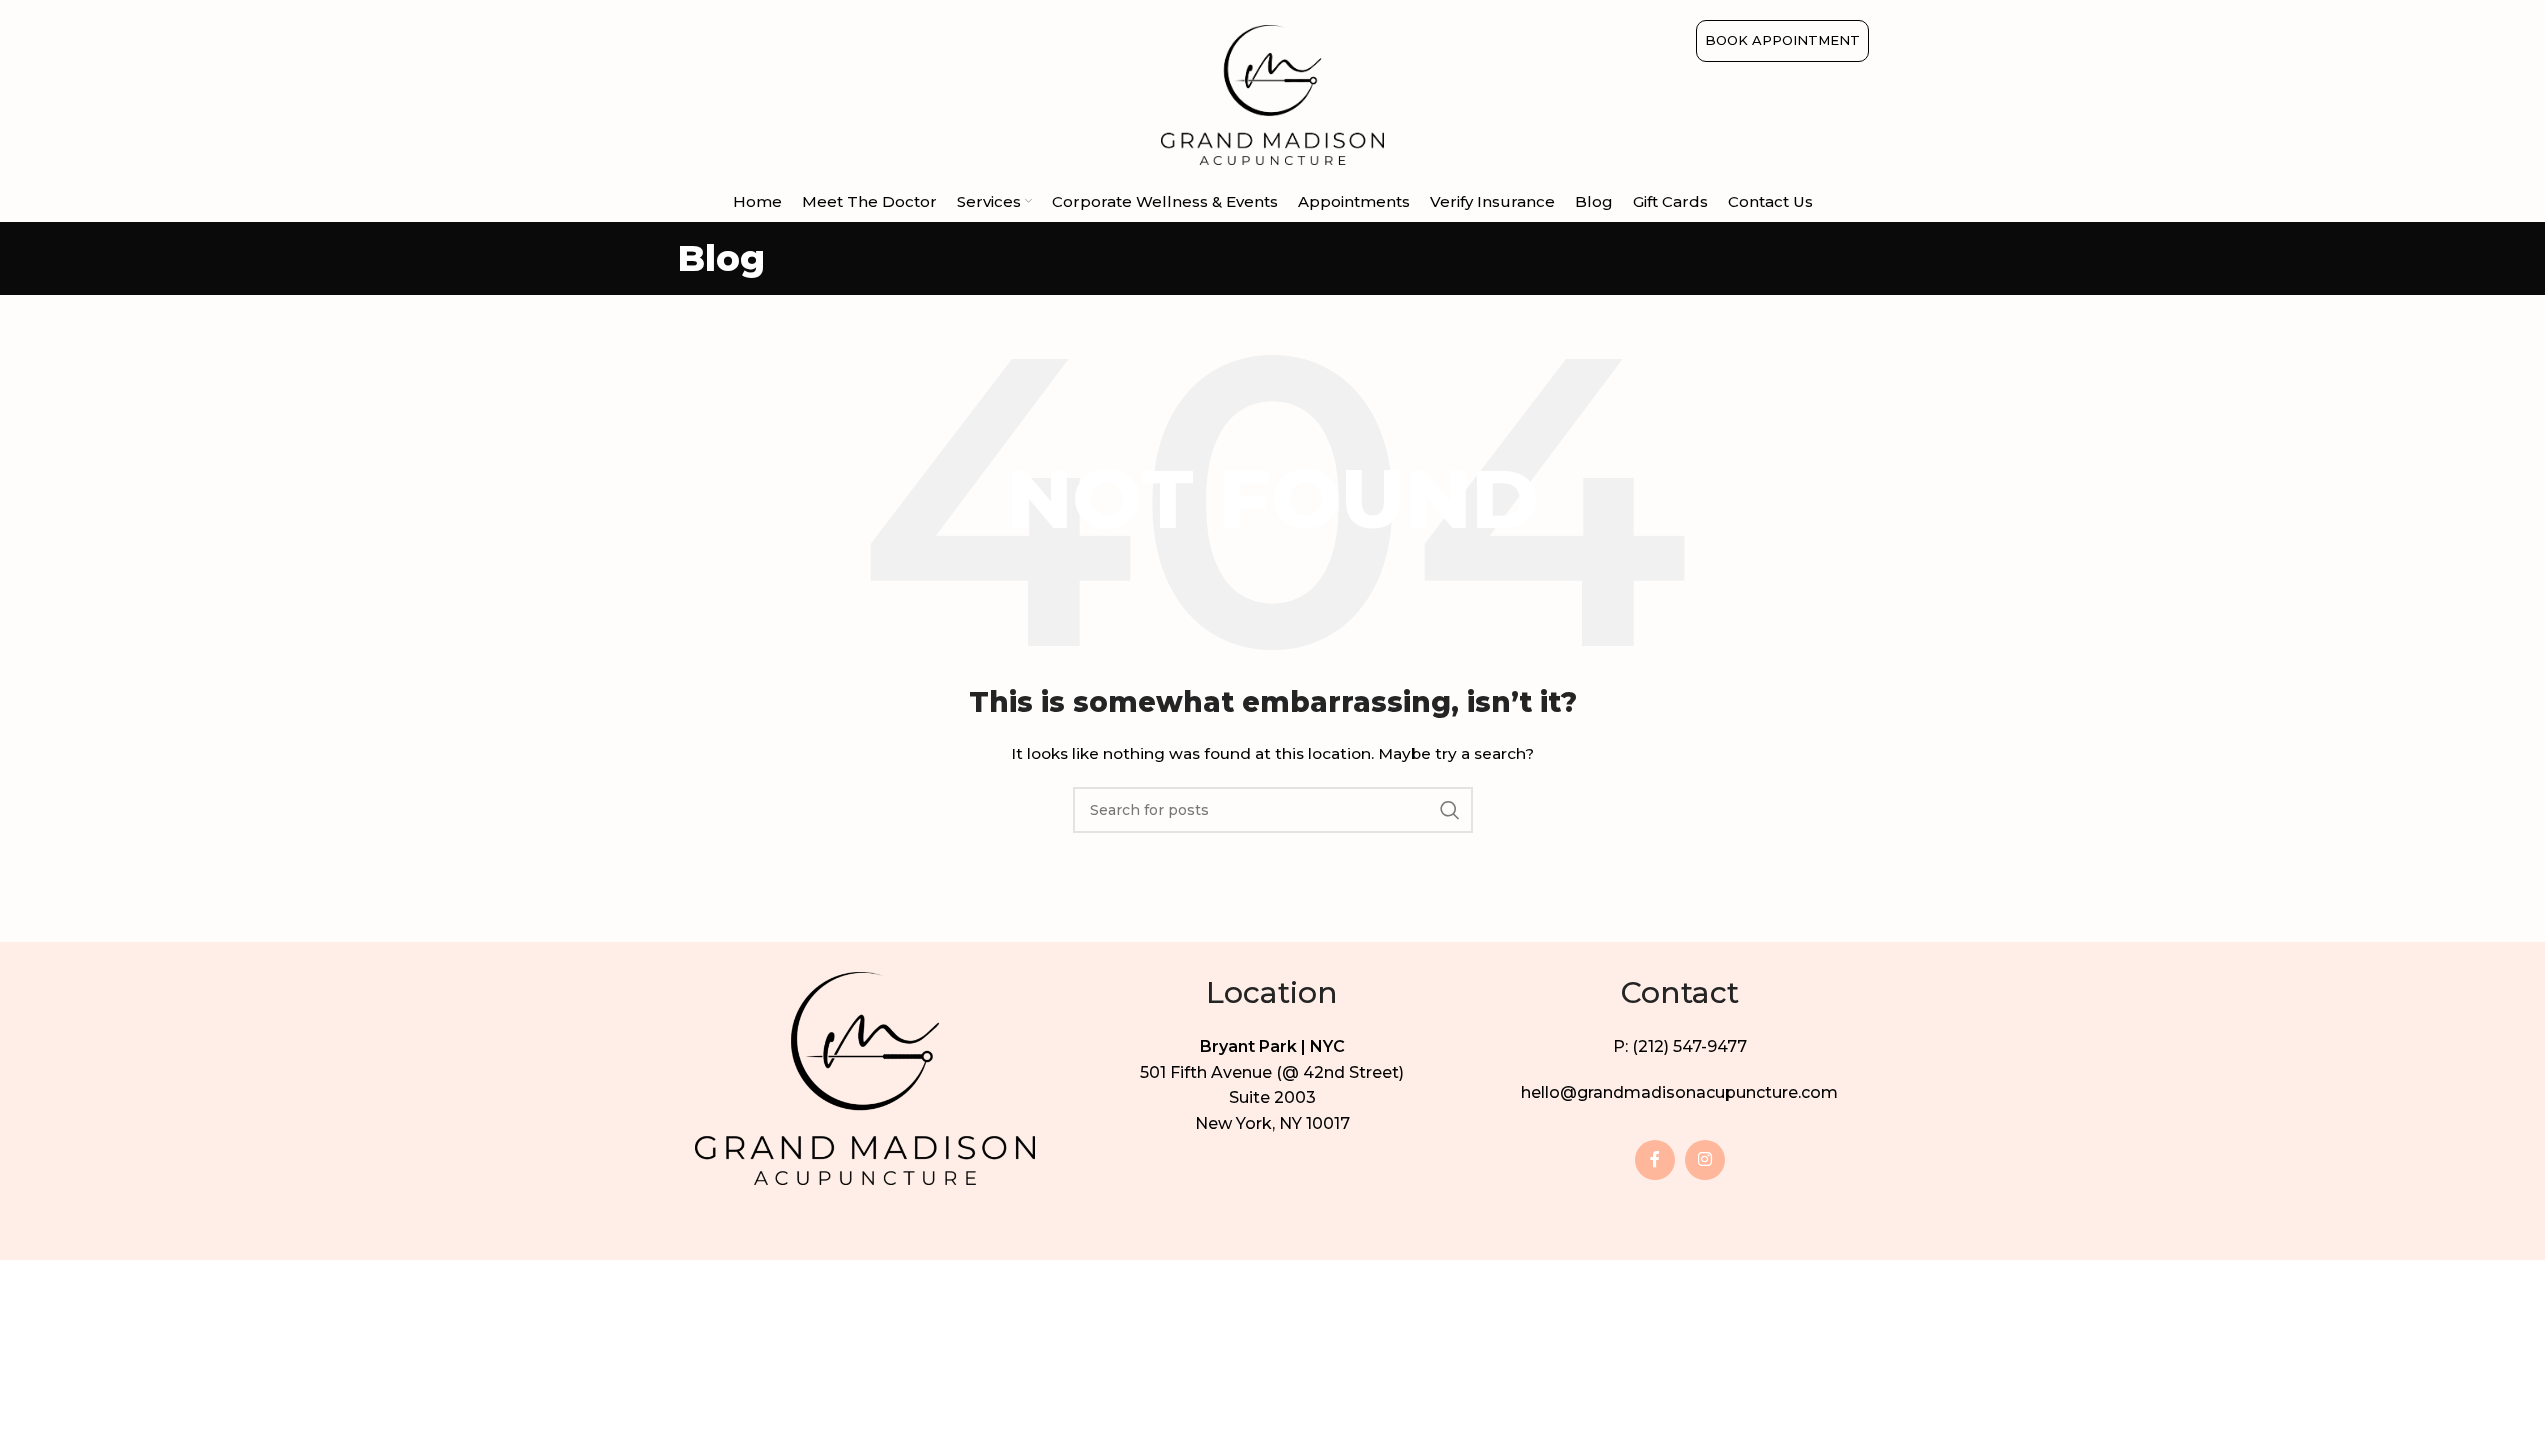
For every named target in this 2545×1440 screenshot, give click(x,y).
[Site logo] (1272, 94)
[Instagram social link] (1705, 1160)
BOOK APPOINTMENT (1782, 40)
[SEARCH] (1450, 810)
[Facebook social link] (1655, 1160)
